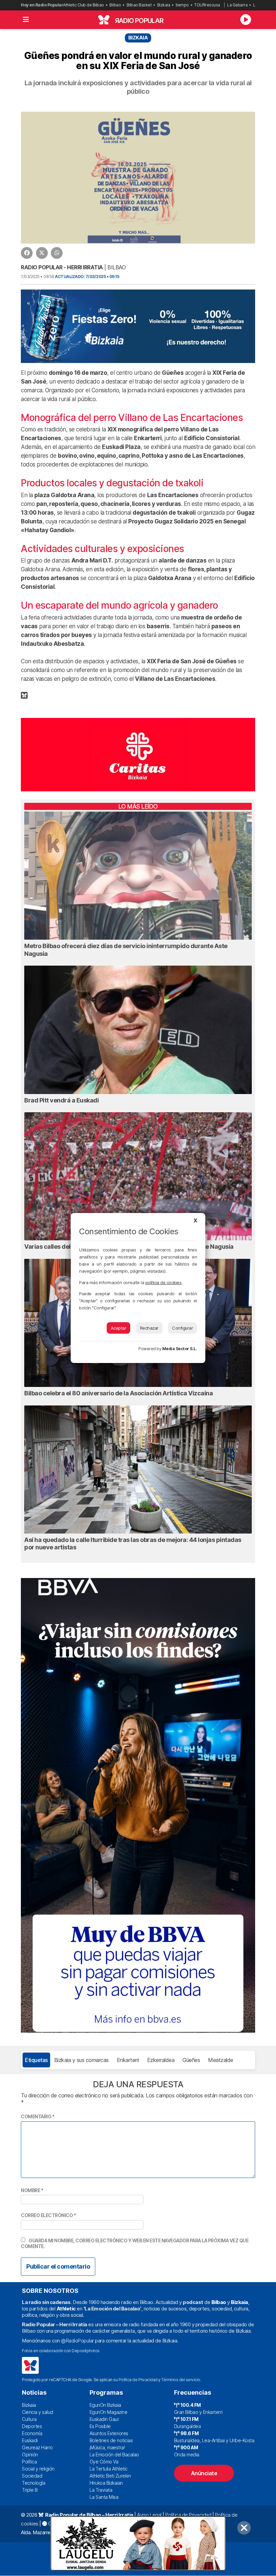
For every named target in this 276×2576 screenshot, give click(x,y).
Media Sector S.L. (180, 1349)
